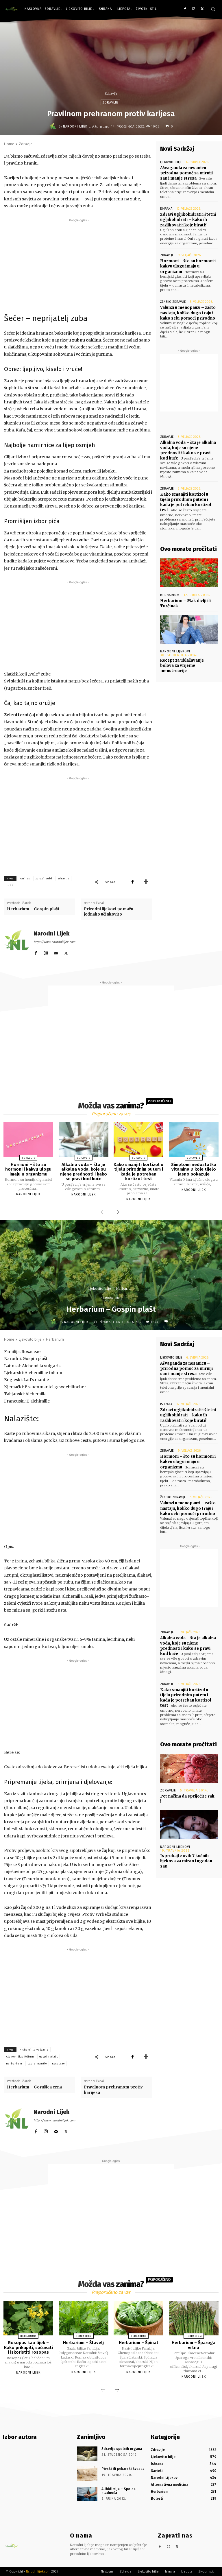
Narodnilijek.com (38, 2572)
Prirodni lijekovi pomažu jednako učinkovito (109, 912)
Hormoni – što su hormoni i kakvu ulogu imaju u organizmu (188, 266)
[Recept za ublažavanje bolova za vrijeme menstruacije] (189, 629)
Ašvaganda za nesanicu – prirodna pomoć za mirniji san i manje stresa (186, 173)
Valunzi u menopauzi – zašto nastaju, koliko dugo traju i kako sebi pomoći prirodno (188, 313)
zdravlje (63, 879)
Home (9, 144)
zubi (10, 885)
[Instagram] (194, 9)
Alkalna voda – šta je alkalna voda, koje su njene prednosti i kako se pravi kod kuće (188, 451)
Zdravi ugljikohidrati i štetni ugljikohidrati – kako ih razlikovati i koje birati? (188, 220)
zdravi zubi (44, 879)
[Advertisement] (78, 264)
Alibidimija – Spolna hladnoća (119, 2491)
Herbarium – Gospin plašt (33, 909)
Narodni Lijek (75, 127)
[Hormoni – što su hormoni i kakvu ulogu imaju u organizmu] (28, 1140)
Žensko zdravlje (173, 302)
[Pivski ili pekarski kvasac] (87, 2474)
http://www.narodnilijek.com (54, 942)
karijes (25, 879)
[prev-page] (103, 1213)
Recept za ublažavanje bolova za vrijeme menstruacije (182, 666)
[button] (213, 9)
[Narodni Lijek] (54, 126)
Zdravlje (111, 93)
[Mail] (56, 952)
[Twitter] (202, 9)
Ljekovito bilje (171, 162)
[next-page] (117, 1213)
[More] (146, 882)
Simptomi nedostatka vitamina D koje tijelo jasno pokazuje (194, 1169)
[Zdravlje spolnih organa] (87, 2454)
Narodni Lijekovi (175, 651)
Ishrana (166, 209)
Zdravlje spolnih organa (122, 2449)
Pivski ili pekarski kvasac (123, 2469)
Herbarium (170, 595)
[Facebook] (185, 9)
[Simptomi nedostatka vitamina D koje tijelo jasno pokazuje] (194, 1140)
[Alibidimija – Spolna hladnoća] (87, 2494)
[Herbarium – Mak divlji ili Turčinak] (189, 573)
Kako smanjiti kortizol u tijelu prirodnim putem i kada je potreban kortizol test (186, 502)
